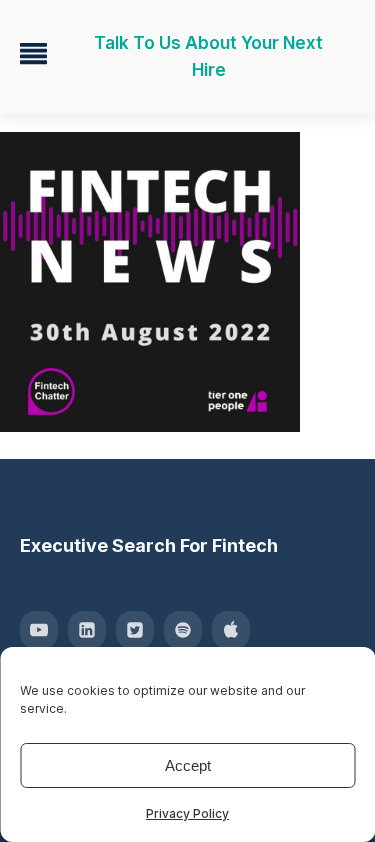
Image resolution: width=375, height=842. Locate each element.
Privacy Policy (187, 813)
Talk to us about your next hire (208, 56)
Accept (188, 765)
